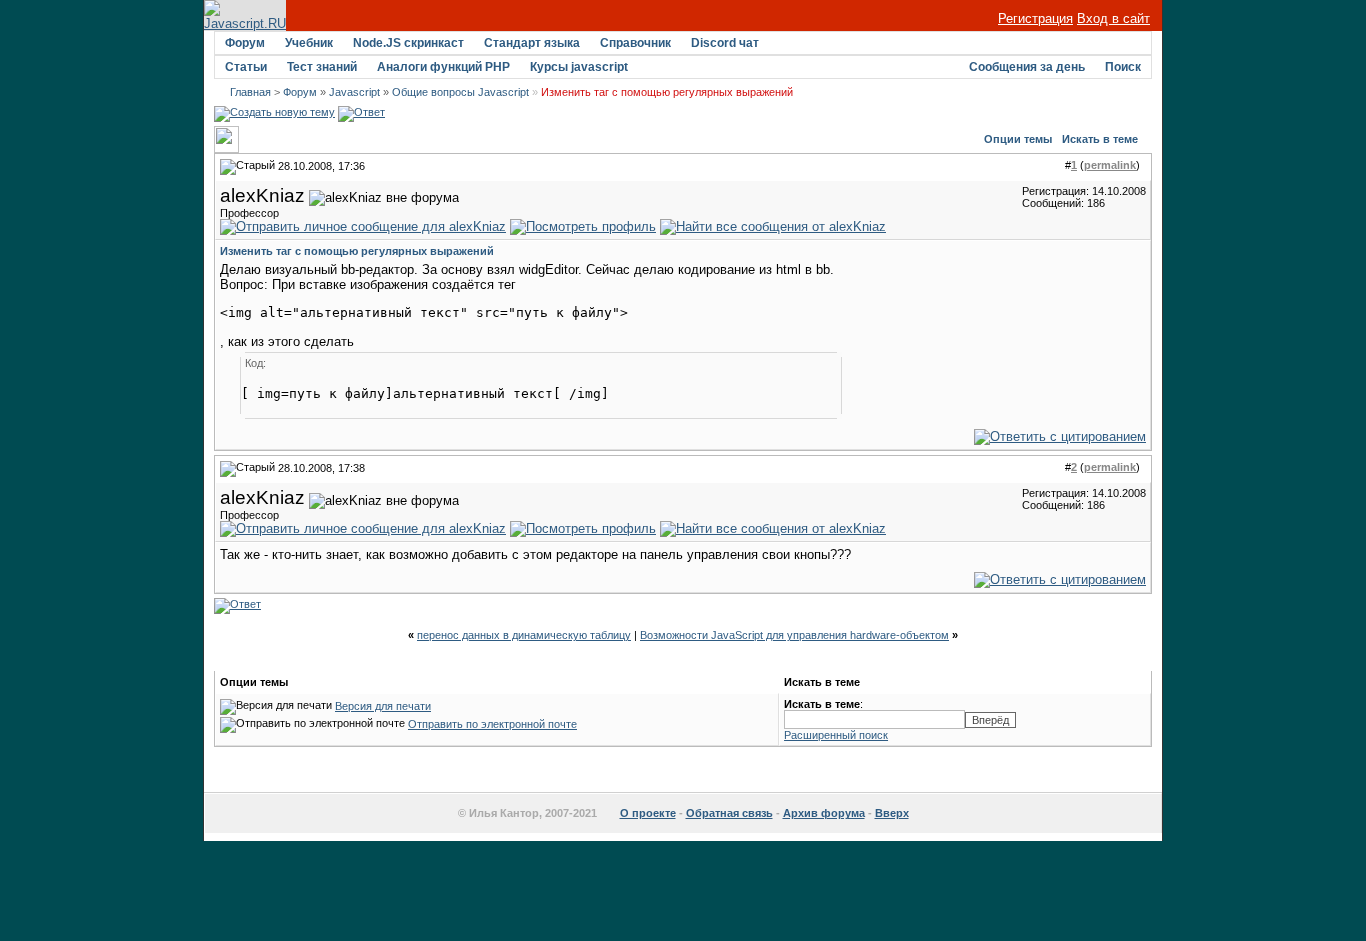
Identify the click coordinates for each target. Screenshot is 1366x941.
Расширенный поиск (836, 735)
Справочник (635, 43)
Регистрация (1035, 18)
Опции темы (1018, 139)
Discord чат (725, 43)
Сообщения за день (1027, 67)
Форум (245, 43)
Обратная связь (729, 813)
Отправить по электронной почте (492, 724)
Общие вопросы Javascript (460, 92)
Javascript (354, 92)
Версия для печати (383, 706)
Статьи (246, 67)
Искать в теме (1100, 139)
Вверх (892, 813)
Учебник (309, 43)
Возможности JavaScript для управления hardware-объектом (794, 635)
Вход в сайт (1113, 18)
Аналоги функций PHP (443, 67)
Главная (250, 92)
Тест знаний (322, 67)
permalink (1110, 165)
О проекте (648, 813)
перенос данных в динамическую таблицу (524, 635)
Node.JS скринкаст (408, 43)
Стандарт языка (532, 43)
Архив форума (824, 813)
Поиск (1123, 67)
